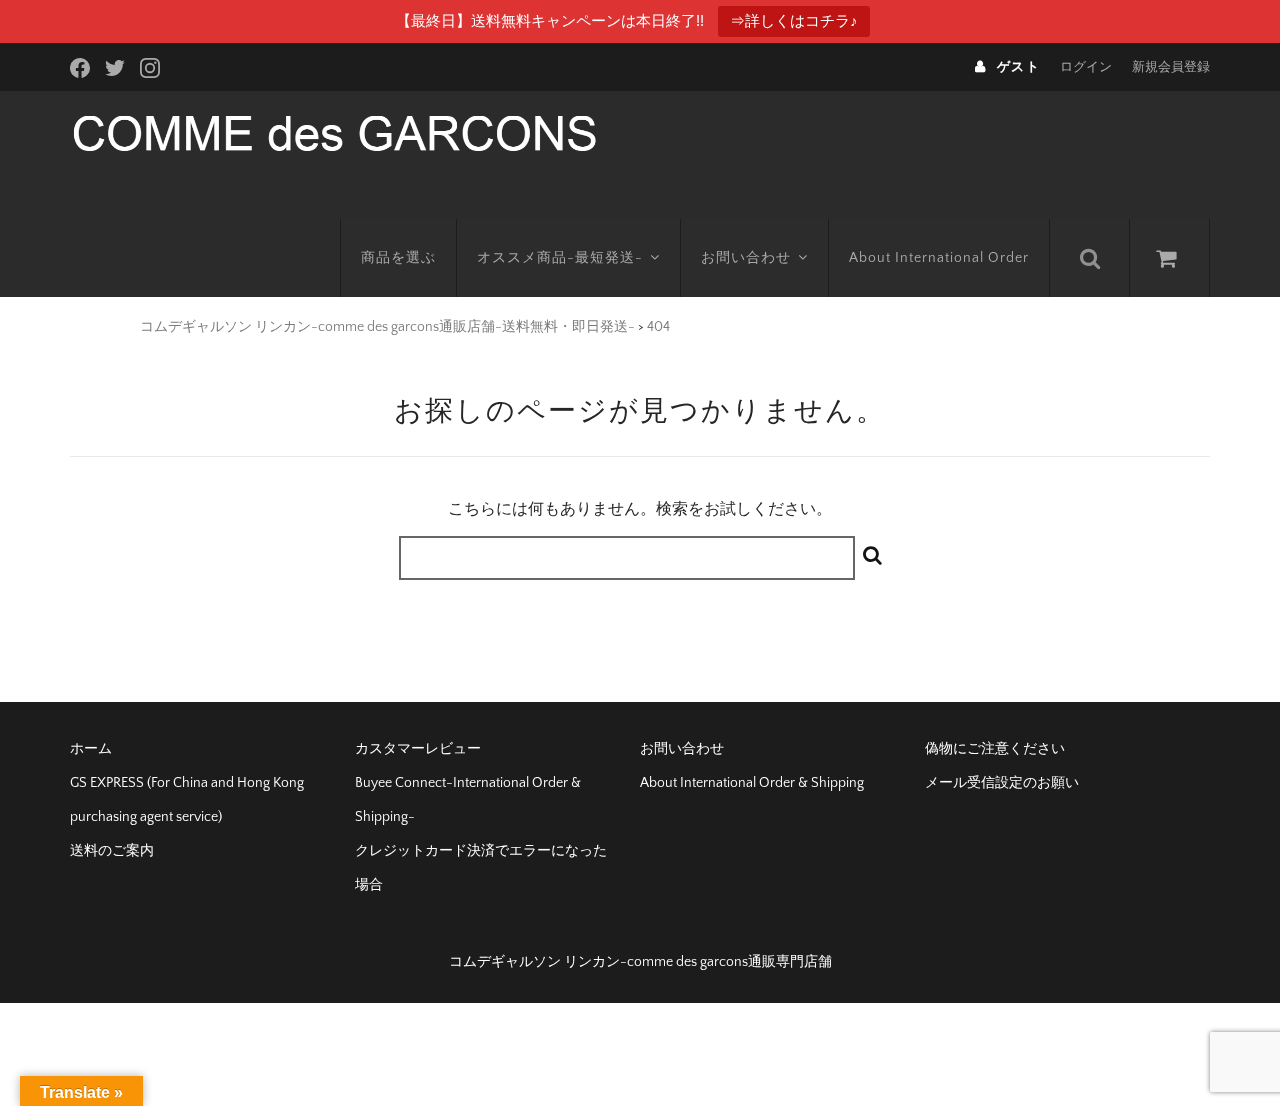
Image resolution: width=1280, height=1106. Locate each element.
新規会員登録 (1171, 67)
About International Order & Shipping (752, 783)
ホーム (91, 749)
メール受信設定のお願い (1002, 783)
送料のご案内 (112, 851)
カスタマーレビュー (418, 749)
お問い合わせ (746, 258)
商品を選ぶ (398, 258)
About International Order (939, 258)
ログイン (1086, 67)
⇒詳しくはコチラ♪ (794, 20)
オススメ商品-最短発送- (560, 258)
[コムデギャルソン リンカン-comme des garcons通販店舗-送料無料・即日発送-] (334, 131)
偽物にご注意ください (995, 749)
